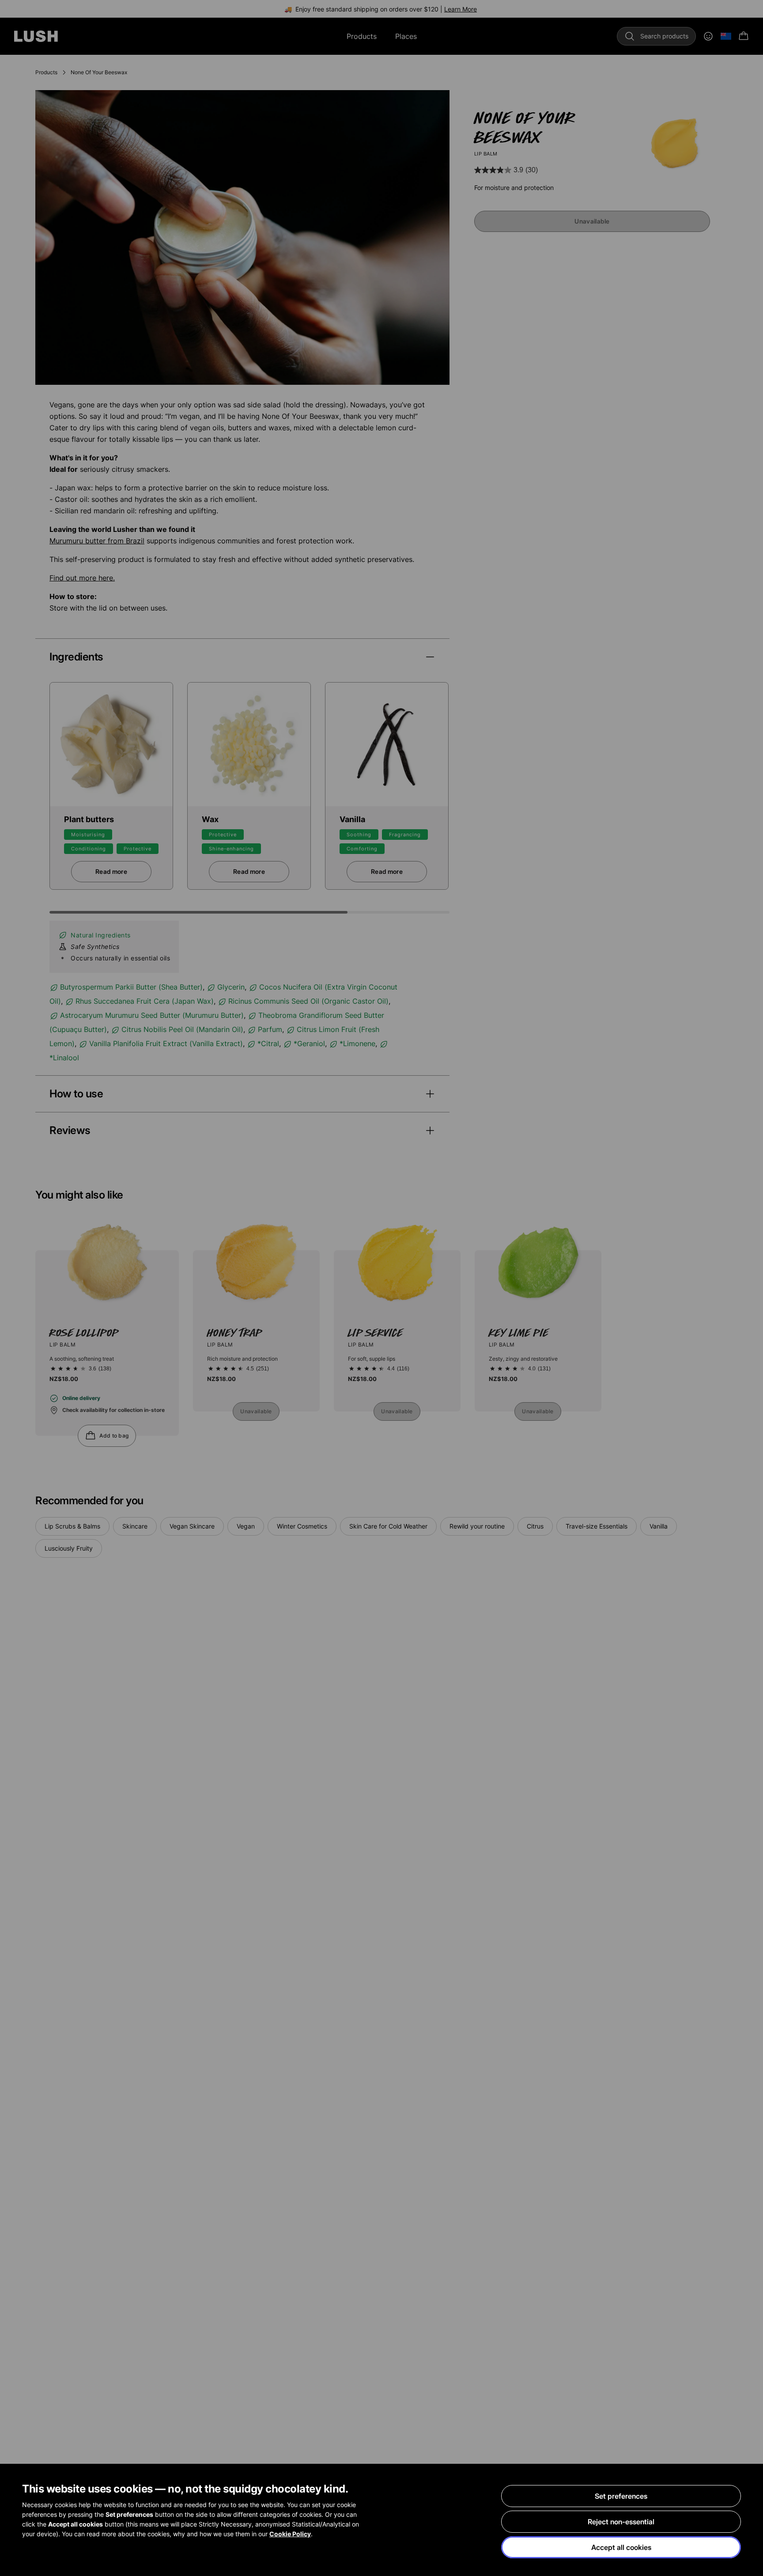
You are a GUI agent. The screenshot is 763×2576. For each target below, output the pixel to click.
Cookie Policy (290, 2534)
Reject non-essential (621, 2522)
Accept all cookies (621, 2547)
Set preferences (621, 2496)
